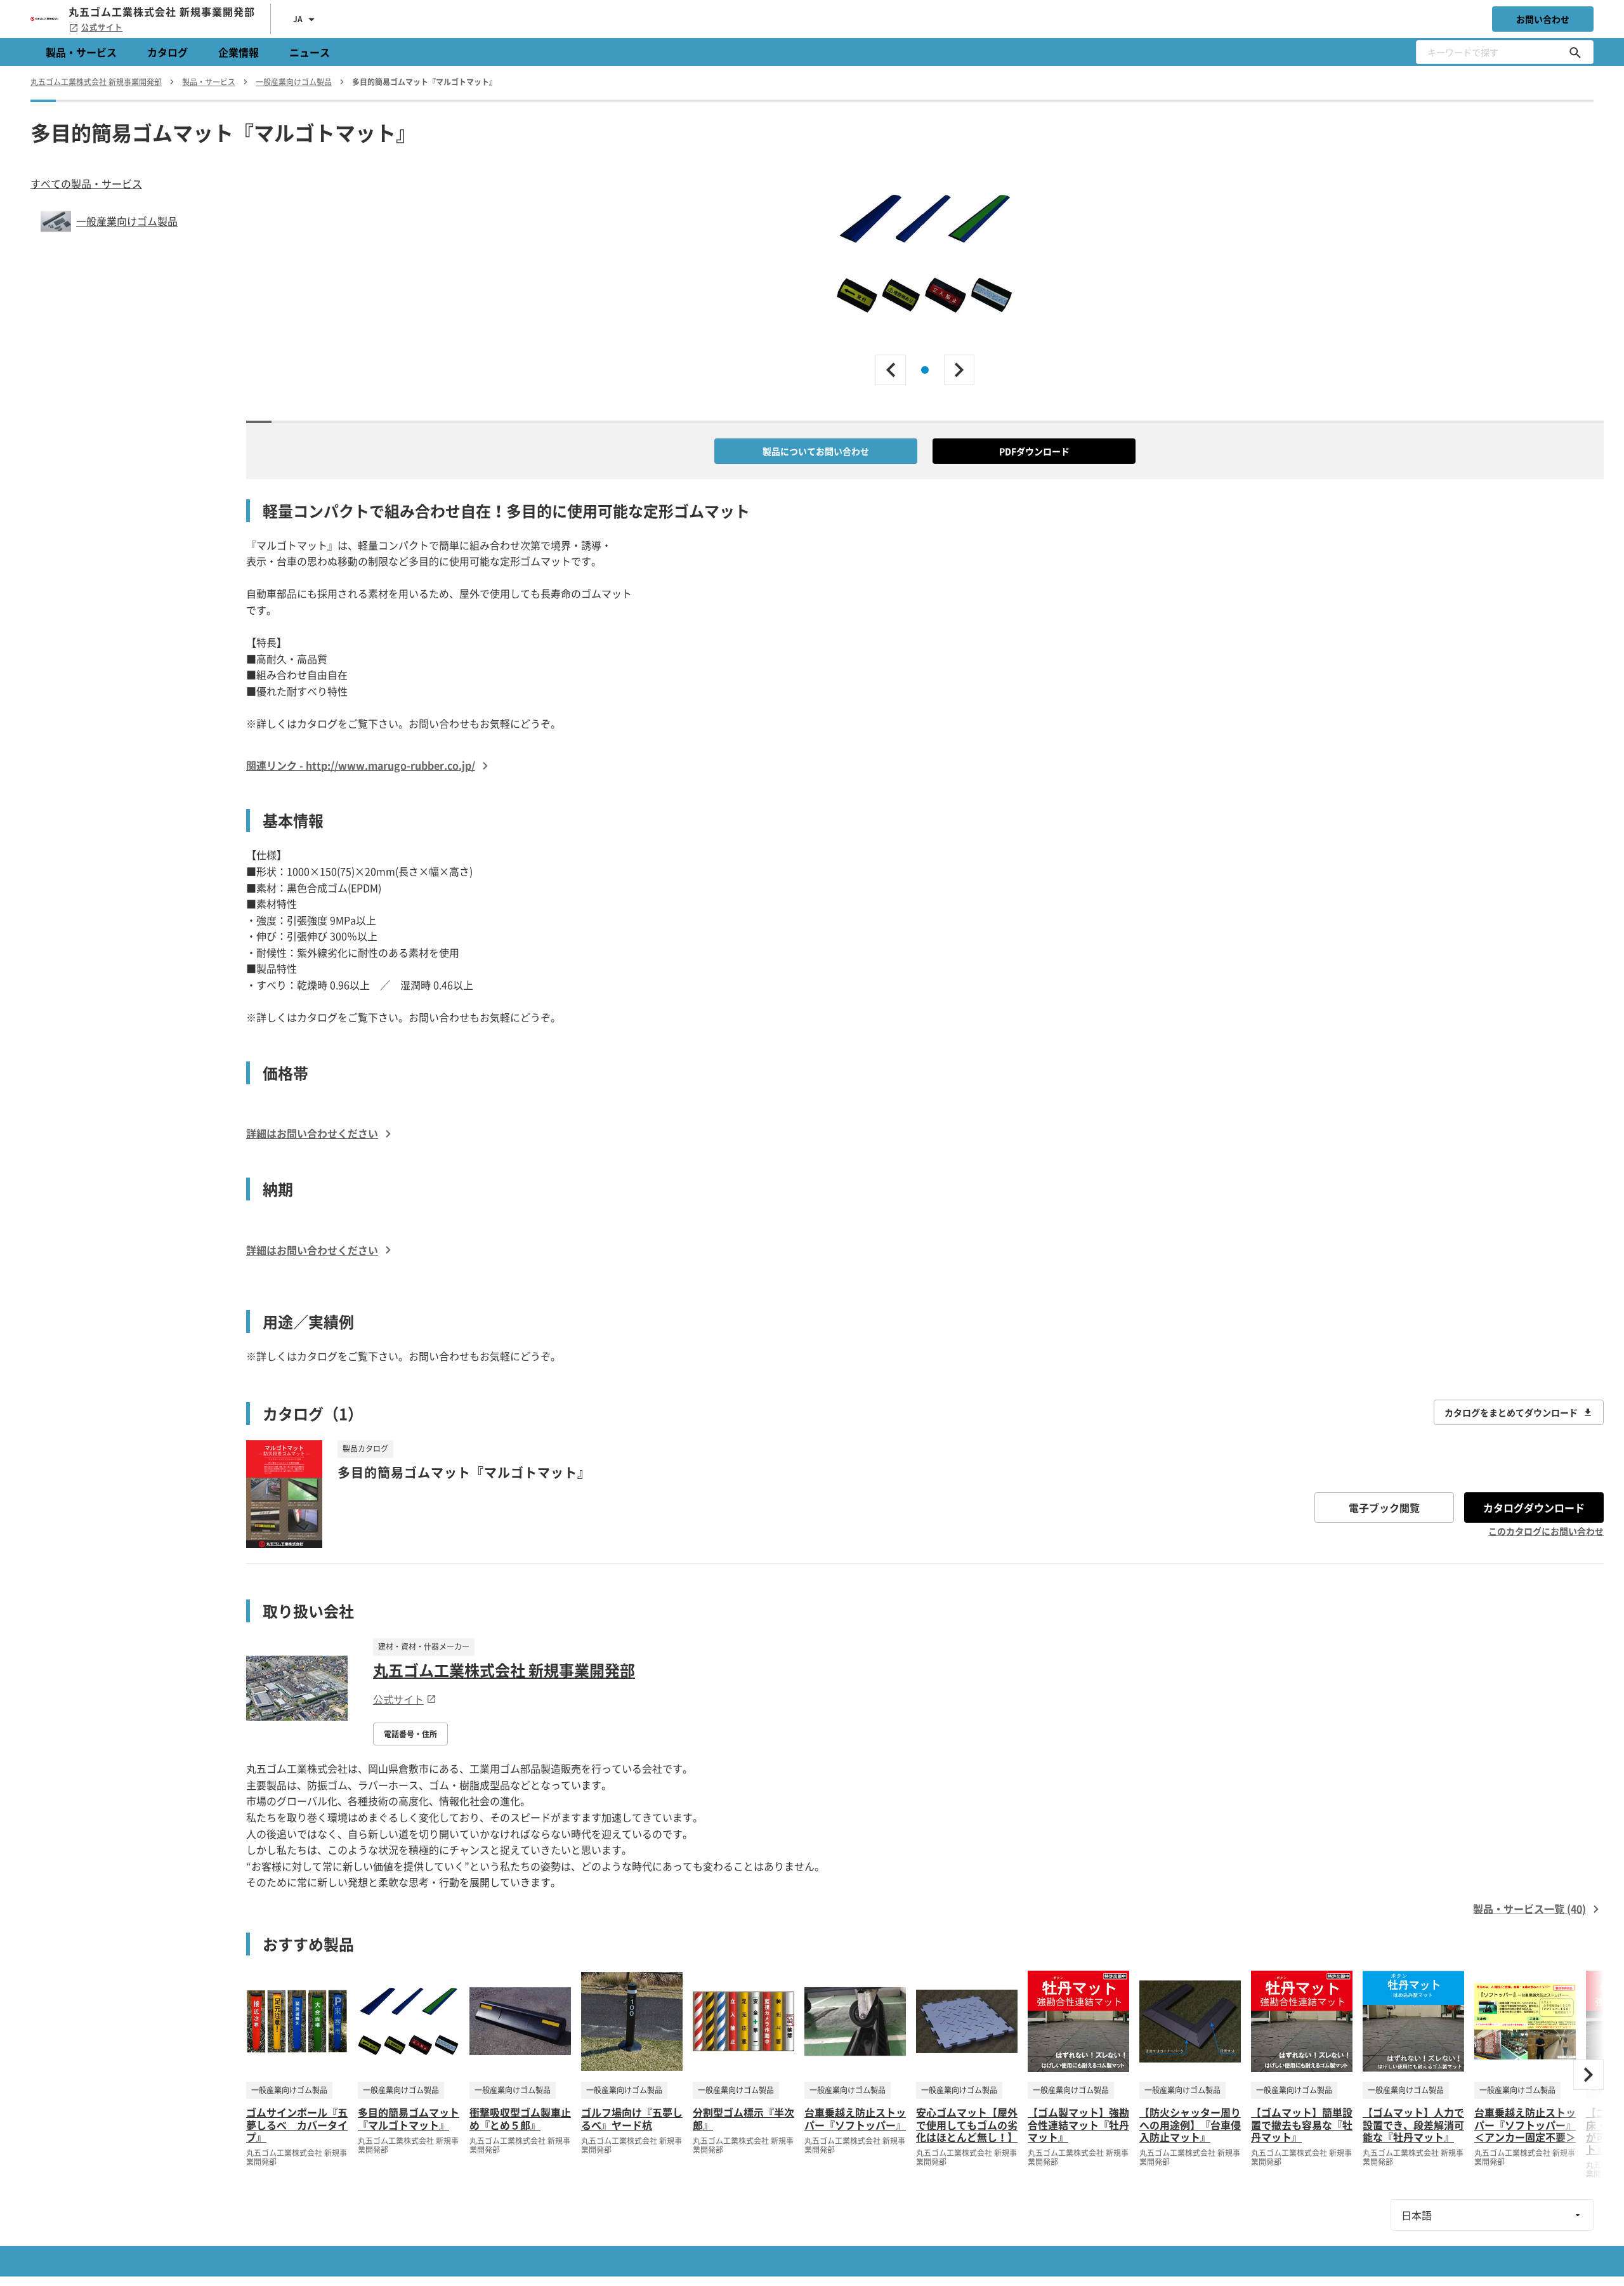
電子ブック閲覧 (1384, 1508)
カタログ (167, 52)
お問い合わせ (1543, 19)
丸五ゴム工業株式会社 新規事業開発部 (504, 1670)
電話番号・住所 (410, 1734)
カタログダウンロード (1534, 1508)
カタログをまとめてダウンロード (1511, 1412)
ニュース (310, 52)
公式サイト (102, 27)
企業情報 (239, 52)
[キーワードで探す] (1575, 52)
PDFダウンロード (1034, 451)
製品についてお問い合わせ (816, 451)
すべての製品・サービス (86, 183)
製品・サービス (81, 52)
